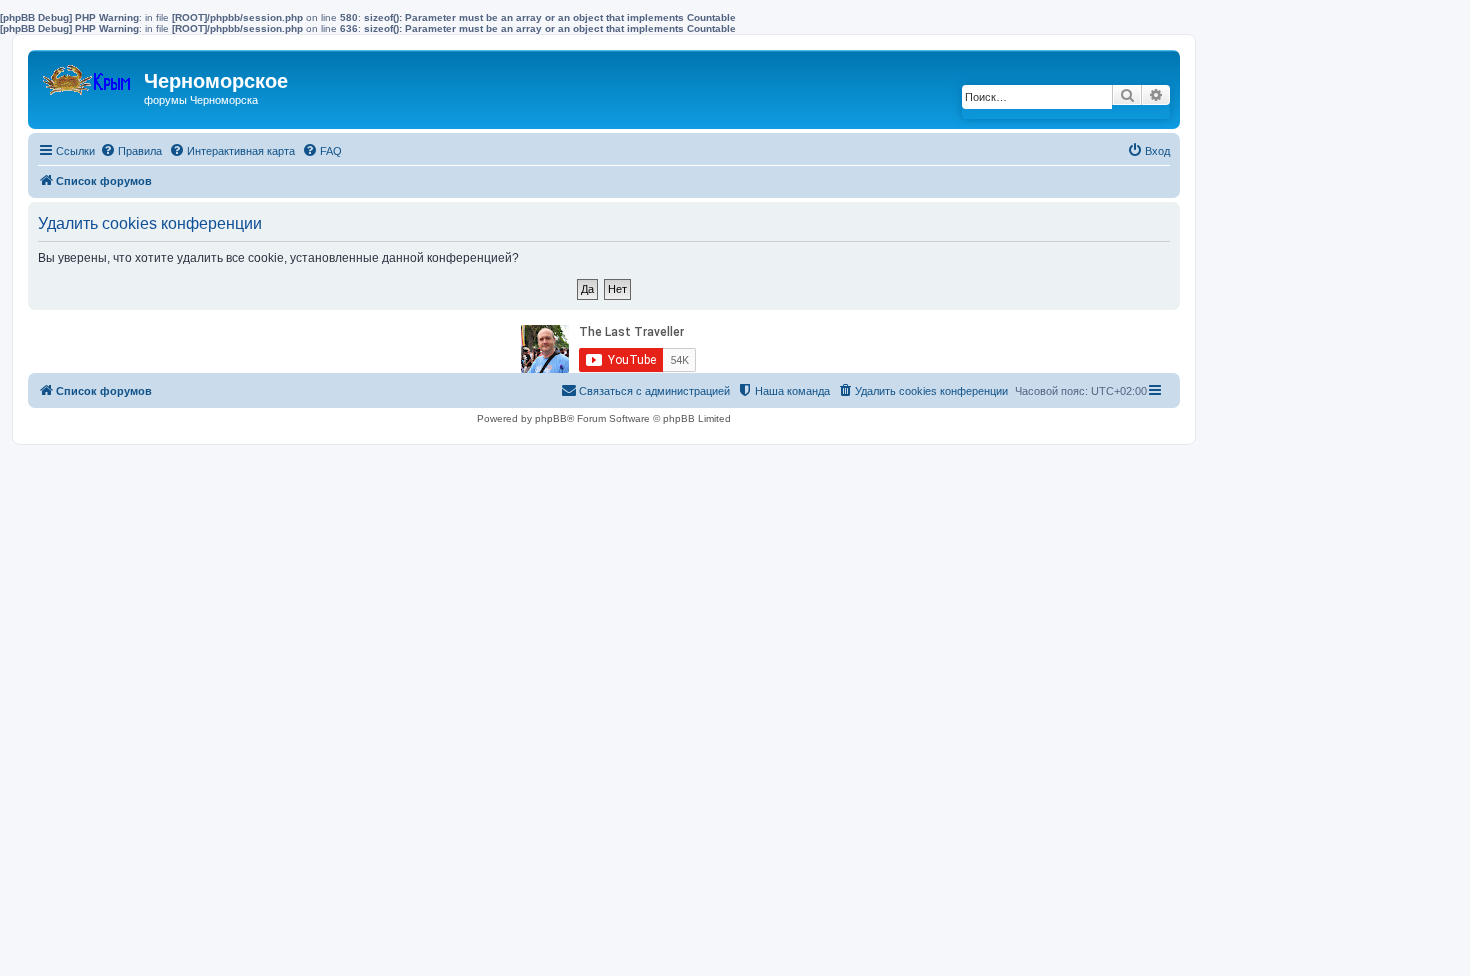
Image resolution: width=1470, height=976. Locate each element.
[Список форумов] (88, 75)
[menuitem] (131, 151)
